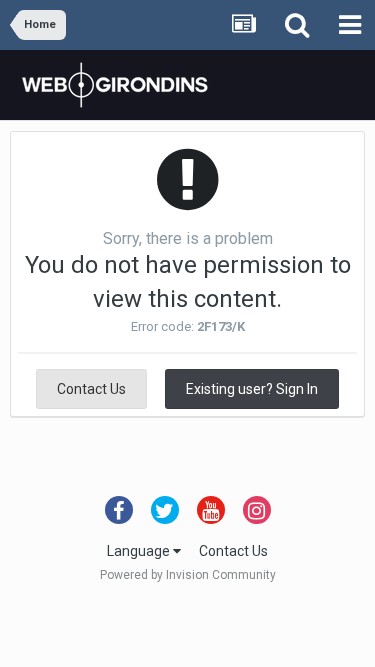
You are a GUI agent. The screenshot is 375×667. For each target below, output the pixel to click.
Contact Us (91, 389)
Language (140, 551)
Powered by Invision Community (188, 575)
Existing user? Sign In (252, 389)
